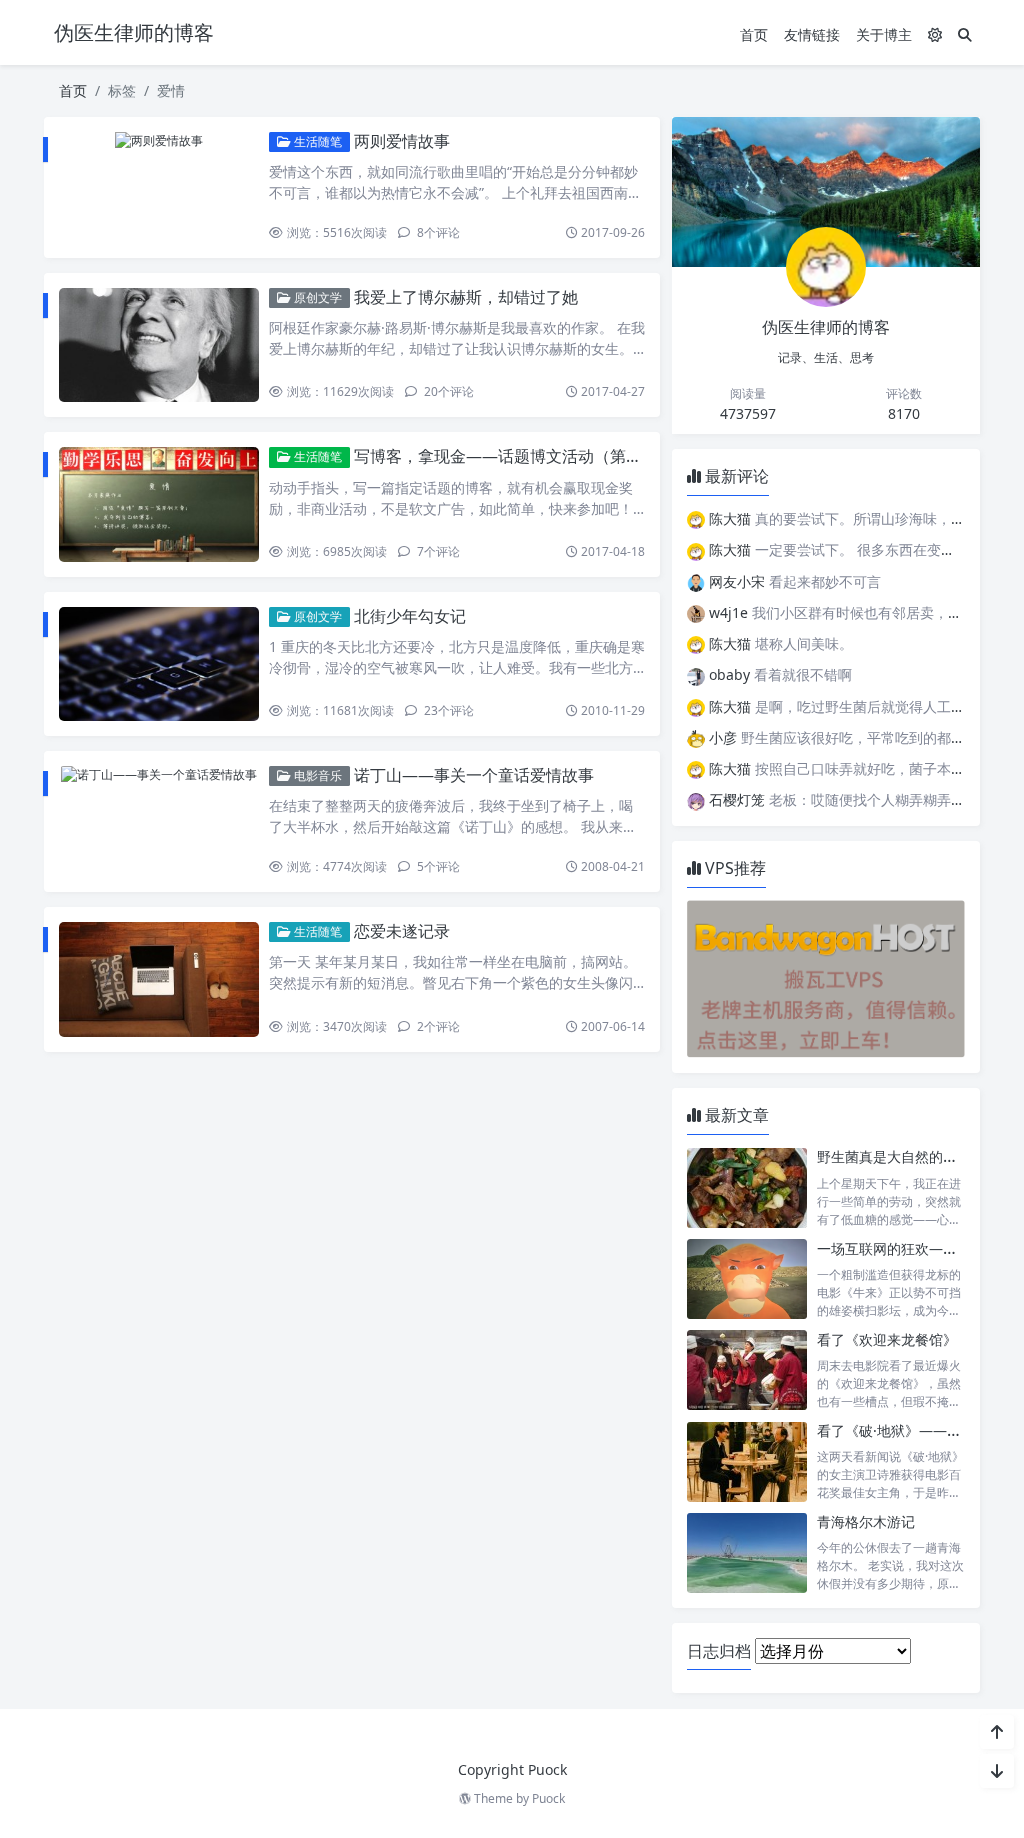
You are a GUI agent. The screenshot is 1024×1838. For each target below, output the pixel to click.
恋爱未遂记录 (402, 931)
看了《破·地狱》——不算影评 (910, 1430)
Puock (548, 1798)
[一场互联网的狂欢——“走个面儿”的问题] (747, 1279)
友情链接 (812, 34)
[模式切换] (935, 34)
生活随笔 (316, 141)
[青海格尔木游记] (747, 1552)
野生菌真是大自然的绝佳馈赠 (908, 1156)
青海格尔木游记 (866, 1521)
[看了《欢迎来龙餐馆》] (747, 1370)
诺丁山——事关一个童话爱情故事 (474, 775)
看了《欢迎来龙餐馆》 (887, 1339)
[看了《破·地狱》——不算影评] (747, 1461)
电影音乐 (316, 775)
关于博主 (884, 34)
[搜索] (965, 34)
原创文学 (316, 297)
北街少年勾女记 (410, 616)
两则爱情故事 (402, 141)
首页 (754, 34)
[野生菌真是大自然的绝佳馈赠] (747, 1187)
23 (447, 710)
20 (447, 391)
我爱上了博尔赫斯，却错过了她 (466, 297)
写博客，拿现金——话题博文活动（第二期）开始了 (538, 456)
